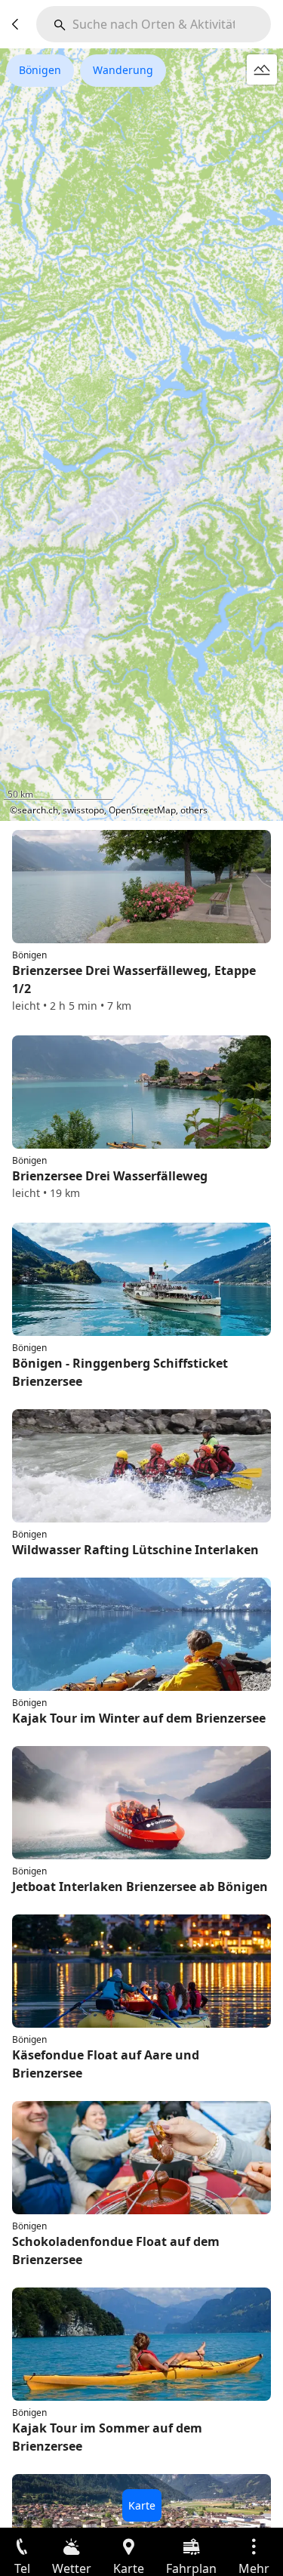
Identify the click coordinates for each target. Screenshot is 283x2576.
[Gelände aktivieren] (262, 69)
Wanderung (123, 70)
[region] (141, 435)
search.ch (38, 810)
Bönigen (40, 70)
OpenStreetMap (142, 810)
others (194, 810)
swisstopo (83, 810)
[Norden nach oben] (214, 800)
